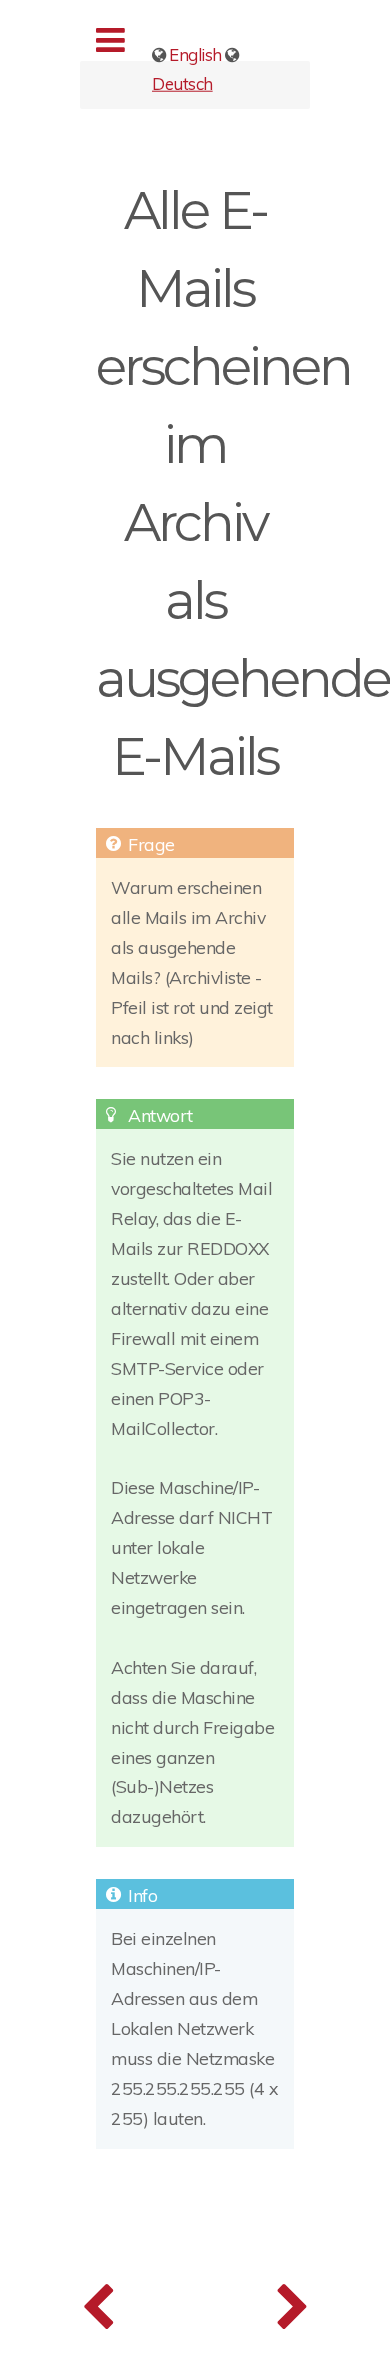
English (195, 54)
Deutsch (182, 82)
